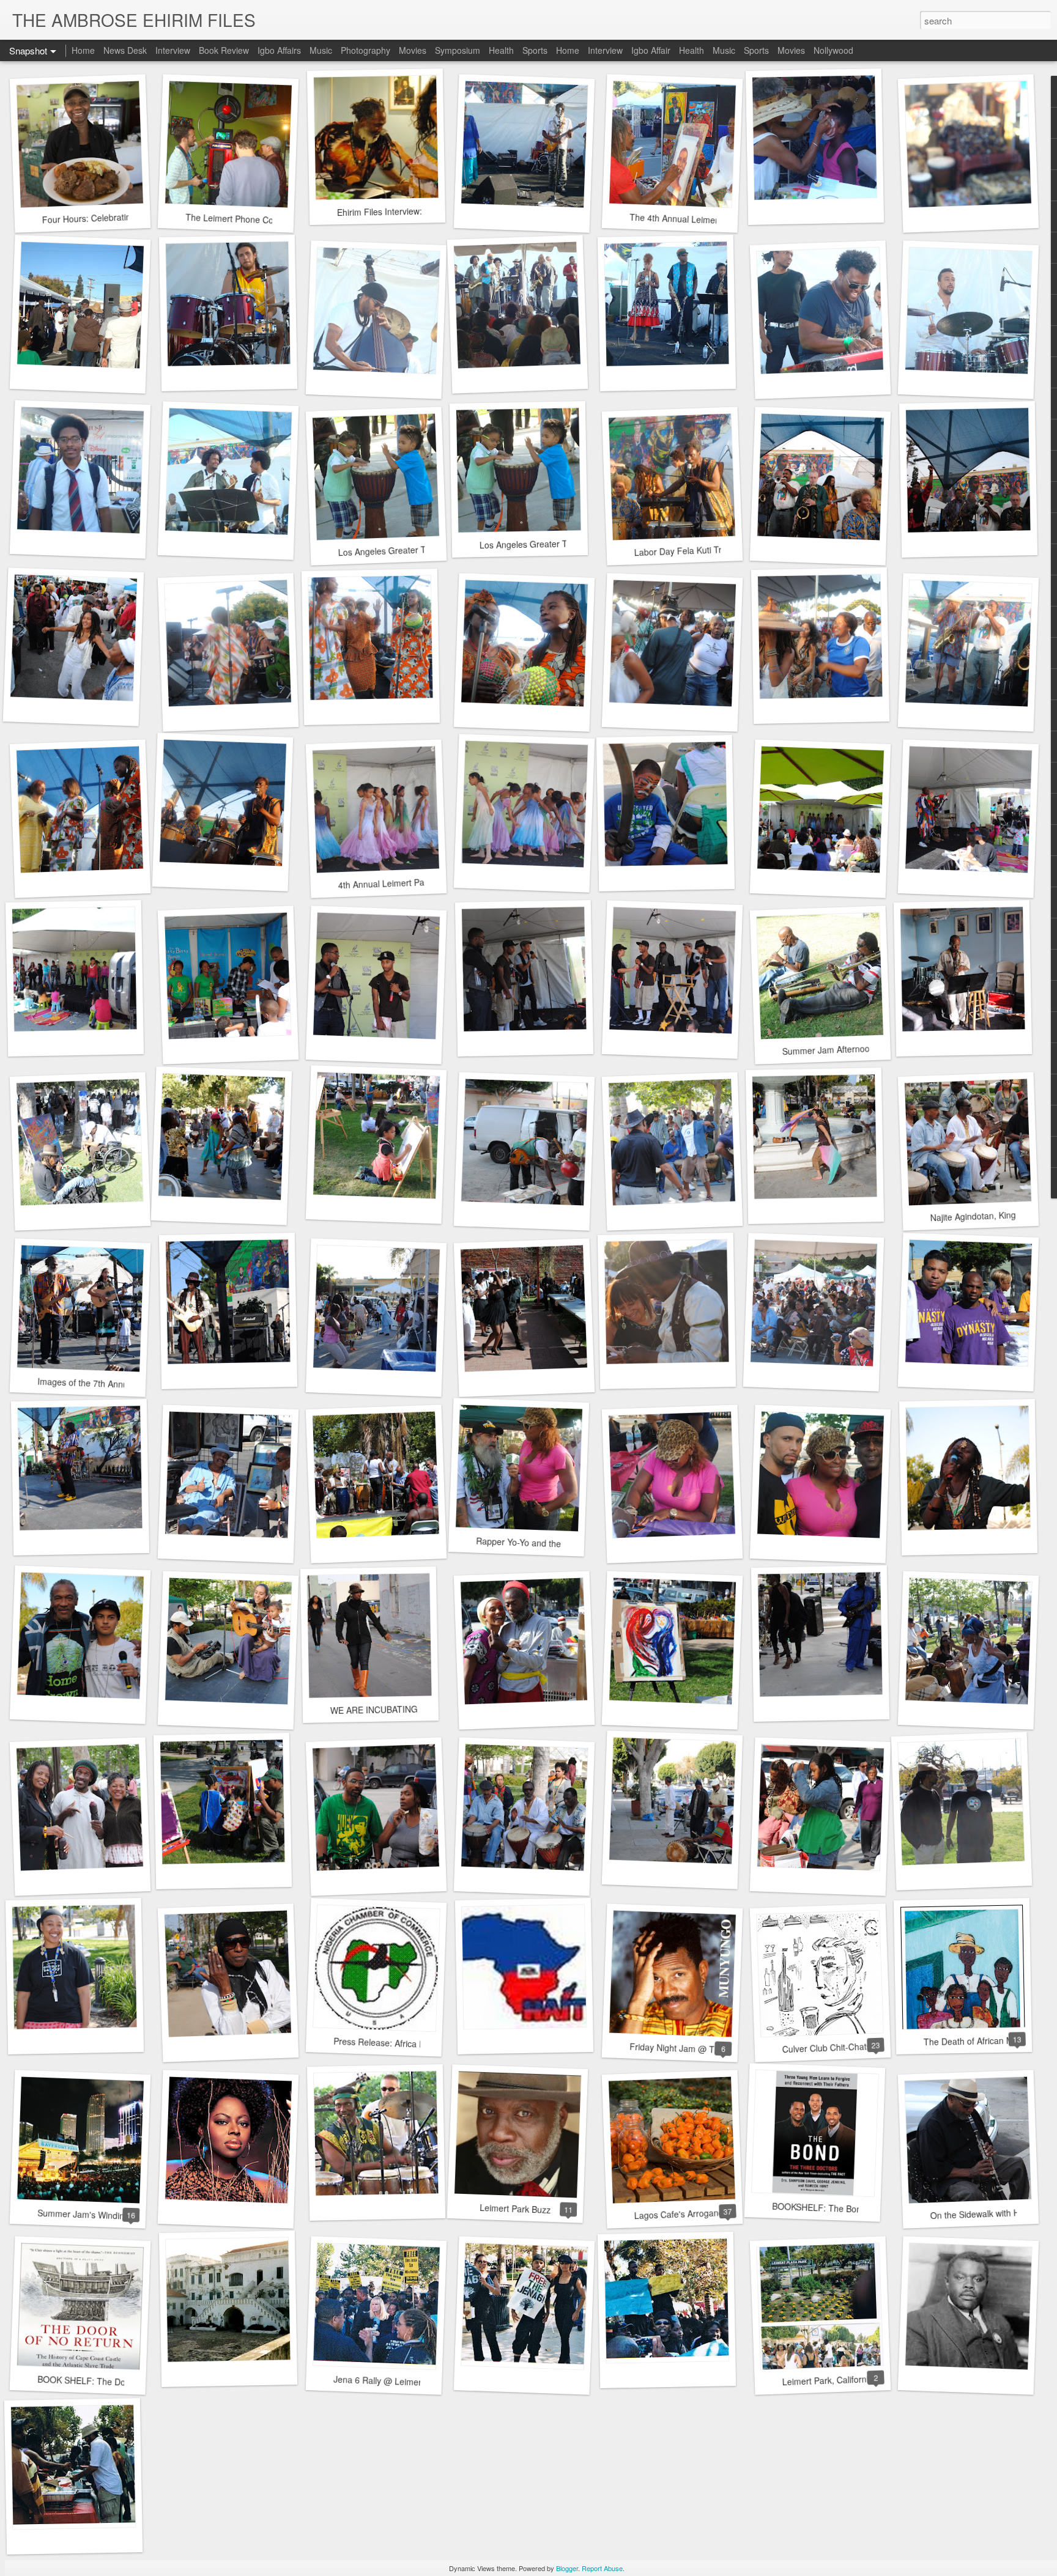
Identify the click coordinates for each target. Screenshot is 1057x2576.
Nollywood (833, 50)
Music (321, 50)
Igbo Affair (651, 50)
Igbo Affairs (279, 50)
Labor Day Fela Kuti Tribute (687, 550)
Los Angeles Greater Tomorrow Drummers (421, 549)
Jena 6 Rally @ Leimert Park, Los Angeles (415, 2382)
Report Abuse (602, 2568)
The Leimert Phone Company (243, 219)
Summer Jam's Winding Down (96, 2215)
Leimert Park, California (828, 2380)
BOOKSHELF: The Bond (819, 2208)
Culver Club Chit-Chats (826, 2047)
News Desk (125, 50)
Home (83, 50)
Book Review (224, 50)
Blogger (567, 2568)
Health (501, 50)
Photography (365, 50)
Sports (535, 50)
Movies (413, 50)
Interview (173, 50)
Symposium (458, 50)
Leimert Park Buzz (515, 2209)
